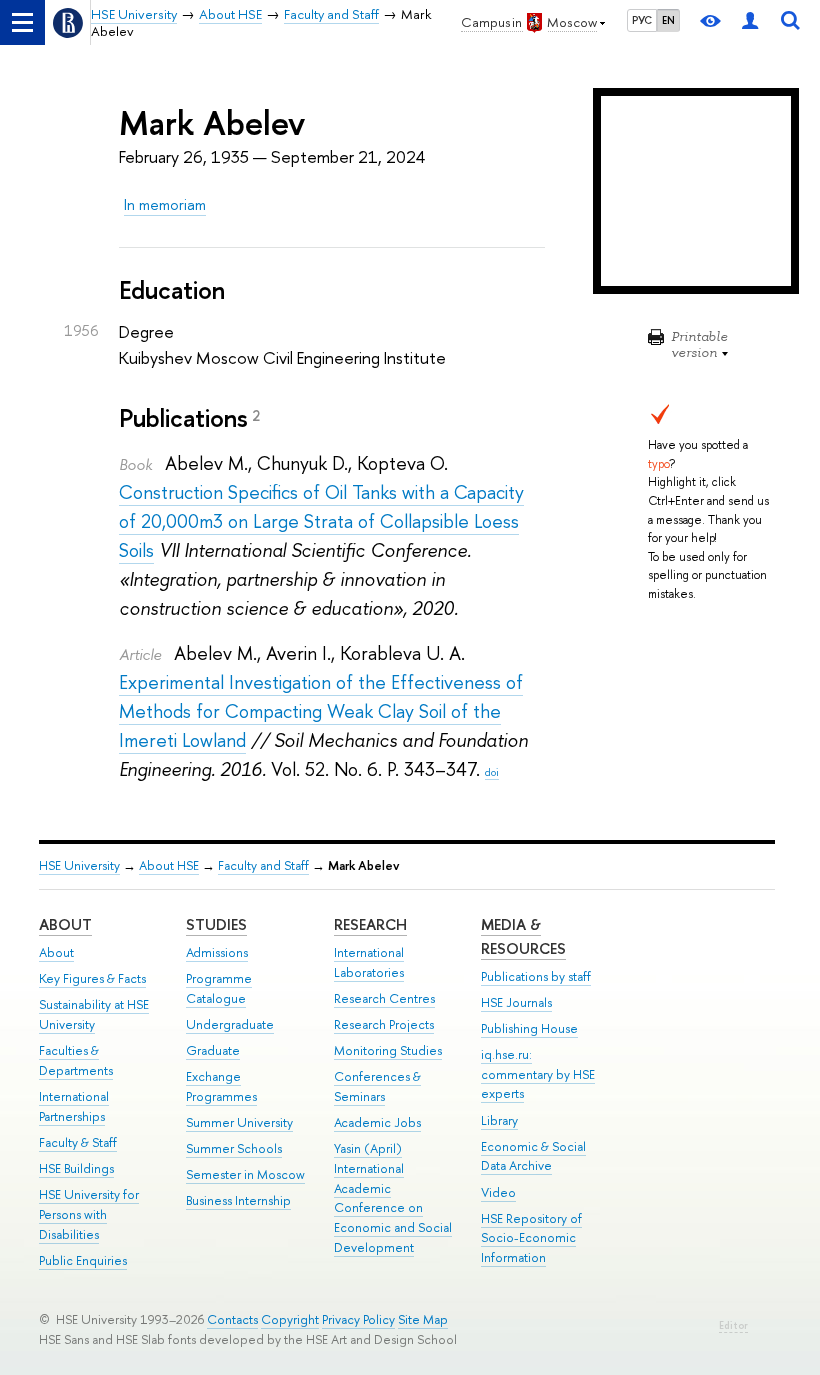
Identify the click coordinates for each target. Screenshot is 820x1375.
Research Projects (384, 1024)
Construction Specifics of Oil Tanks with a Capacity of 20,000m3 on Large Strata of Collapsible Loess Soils (321, 521)
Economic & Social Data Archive (533, 1156)
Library (499, 1120)
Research (370, 924)
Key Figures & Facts (92, 978)
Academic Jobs (377, 1122)
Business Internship (238, 1200)
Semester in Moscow (245, 1174)
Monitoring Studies (388, 1050)
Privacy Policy (358, 1319)
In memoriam (165, 204)
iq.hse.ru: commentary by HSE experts (538, 1074)
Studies (216, 924)
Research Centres (384, 998)
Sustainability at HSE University (94, 1014)
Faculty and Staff (263, 865)
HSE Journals (516, 1002)
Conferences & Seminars (377, 1086)
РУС (642, 20)
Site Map (423, 1319)
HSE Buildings (76, 1168)
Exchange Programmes (221, 1086)
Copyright (290, 1319)
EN (668, 20)
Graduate (213, 1050)
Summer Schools (234, 1148)
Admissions (217, 952)
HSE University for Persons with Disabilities (89, 1214)
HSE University (79, 865)
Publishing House (529, 1028)
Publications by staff (536, 976)
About (65, 924)
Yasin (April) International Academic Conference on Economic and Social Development (393, 1198)
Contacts (232, 1319)
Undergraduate (230, 1024)
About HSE (169, 865)
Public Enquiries (83, 1260)
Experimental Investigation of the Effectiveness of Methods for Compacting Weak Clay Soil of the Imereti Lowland (321, 711)
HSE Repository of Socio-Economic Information (531, 1238)
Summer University (239, 1122)
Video (498, 1192)
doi (492, 772)
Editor (733, 1325)
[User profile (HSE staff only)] (750, 22)
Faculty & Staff (78, 1142)
